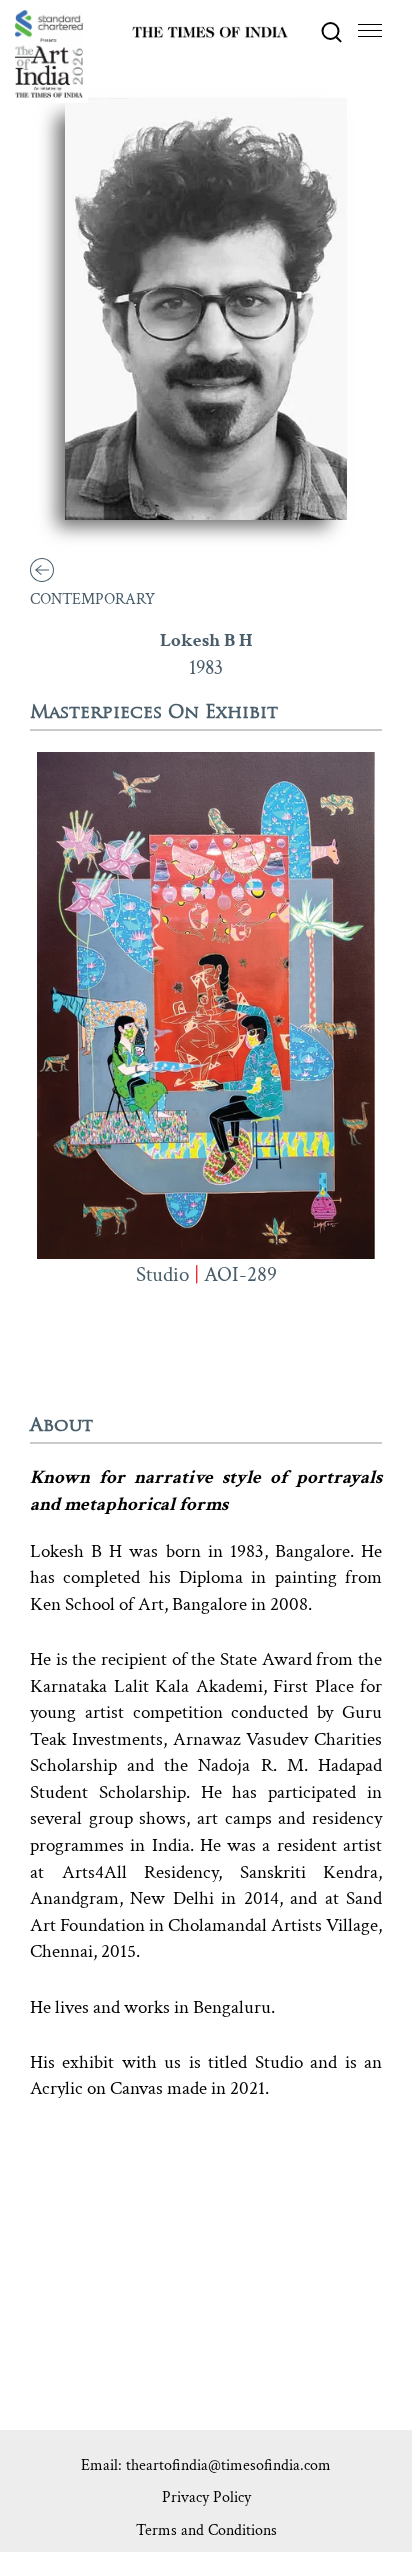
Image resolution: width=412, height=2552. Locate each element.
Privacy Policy (206, 2497)
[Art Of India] (49, 54)
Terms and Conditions (206, 2530)
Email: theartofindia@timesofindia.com (206, 2465)
